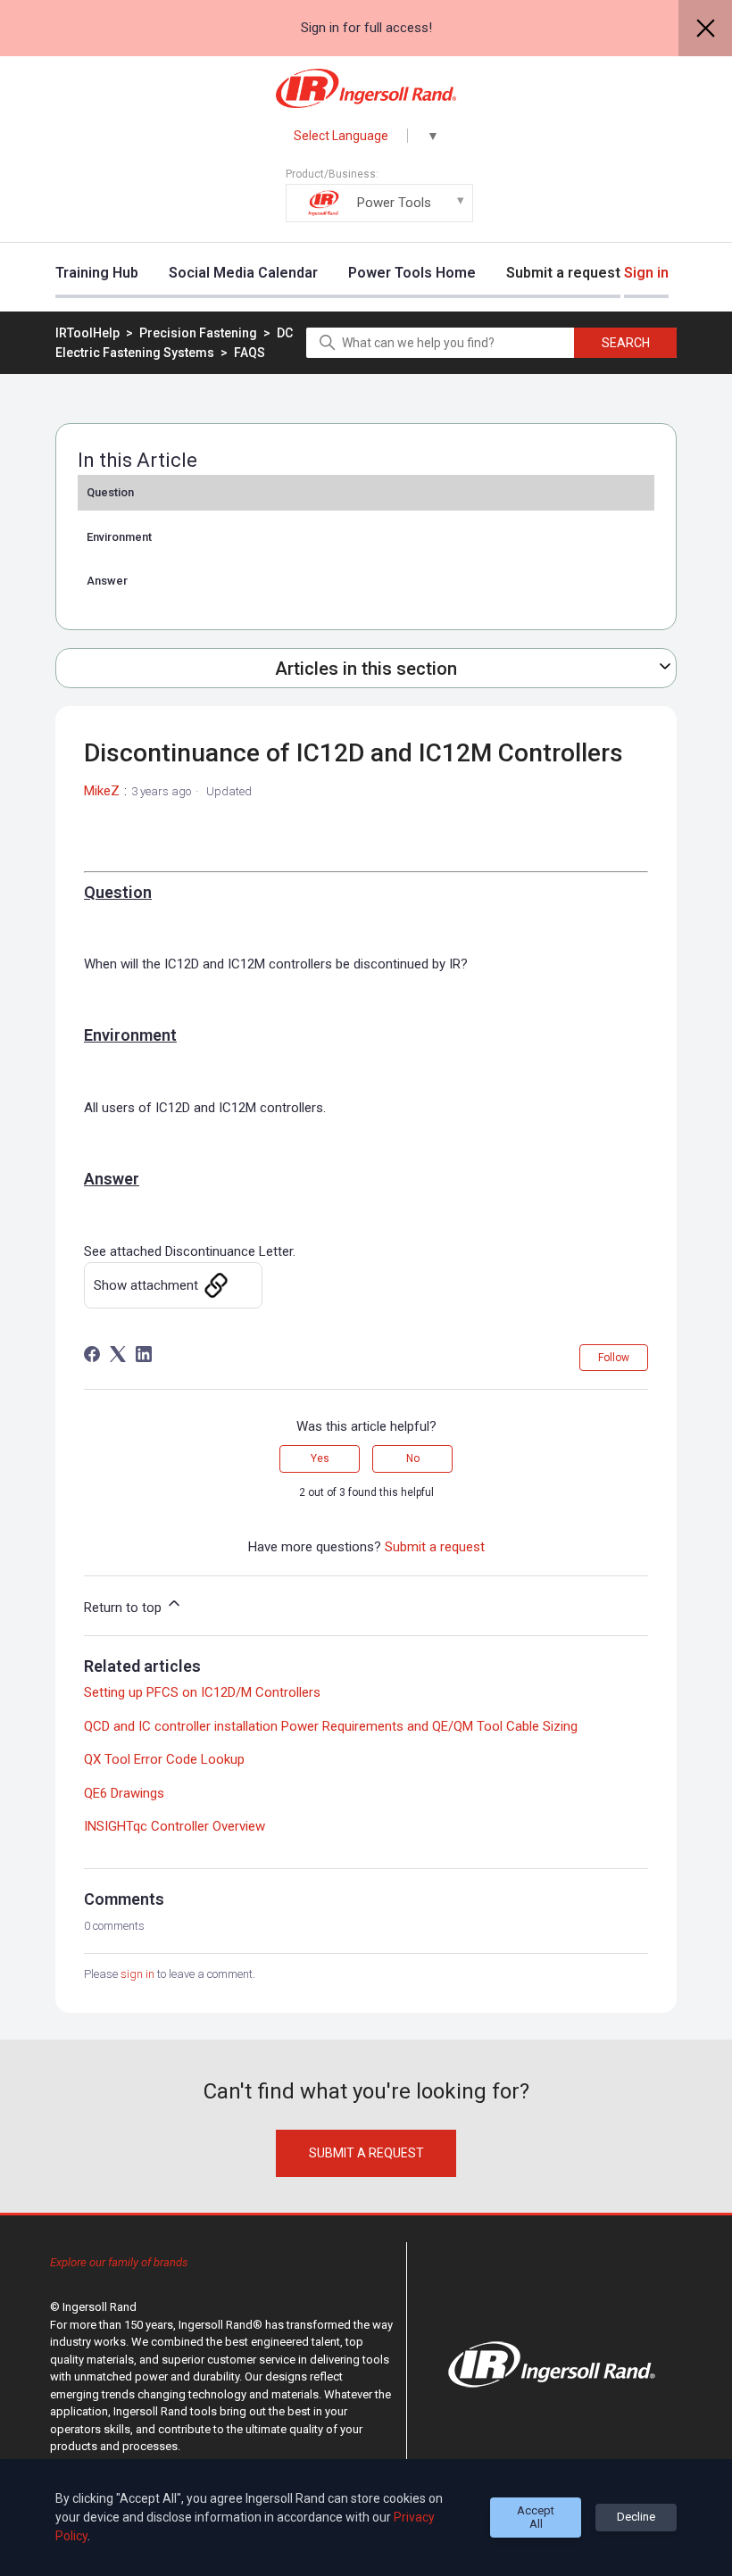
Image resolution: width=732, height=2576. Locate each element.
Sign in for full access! (366, 28)
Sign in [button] (646, 273)
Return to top (125, 1608)
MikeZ (102, 791)
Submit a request (563, 273)
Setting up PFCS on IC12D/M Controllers (202, 1692)
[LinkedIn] (144, 1354)
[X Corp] (118, 1354)
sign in (137, 1974)
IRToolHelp (87, 333)
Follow (614, 1358)
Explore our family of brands (119, 2262)
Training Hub (97, 273)
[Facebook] (92, 1354)
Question (110, 492)
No (413, 1458)
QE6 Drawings (124, 1793)
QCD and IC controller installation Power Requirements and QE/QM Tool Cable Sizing (331, 1726)
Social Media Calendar (243, 273)
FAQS (250, 353)
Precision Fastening (200, 333)
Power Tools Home (412, 273)
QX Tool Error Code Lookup (164, 1759)
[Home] (366, 88)
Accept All (536, 2517)
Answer (107, 581)
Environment (119, 537)
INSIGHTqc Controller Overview (175, 1826)
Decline (636, 2517)
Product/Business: (358, 189)
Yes (320, 1458)
